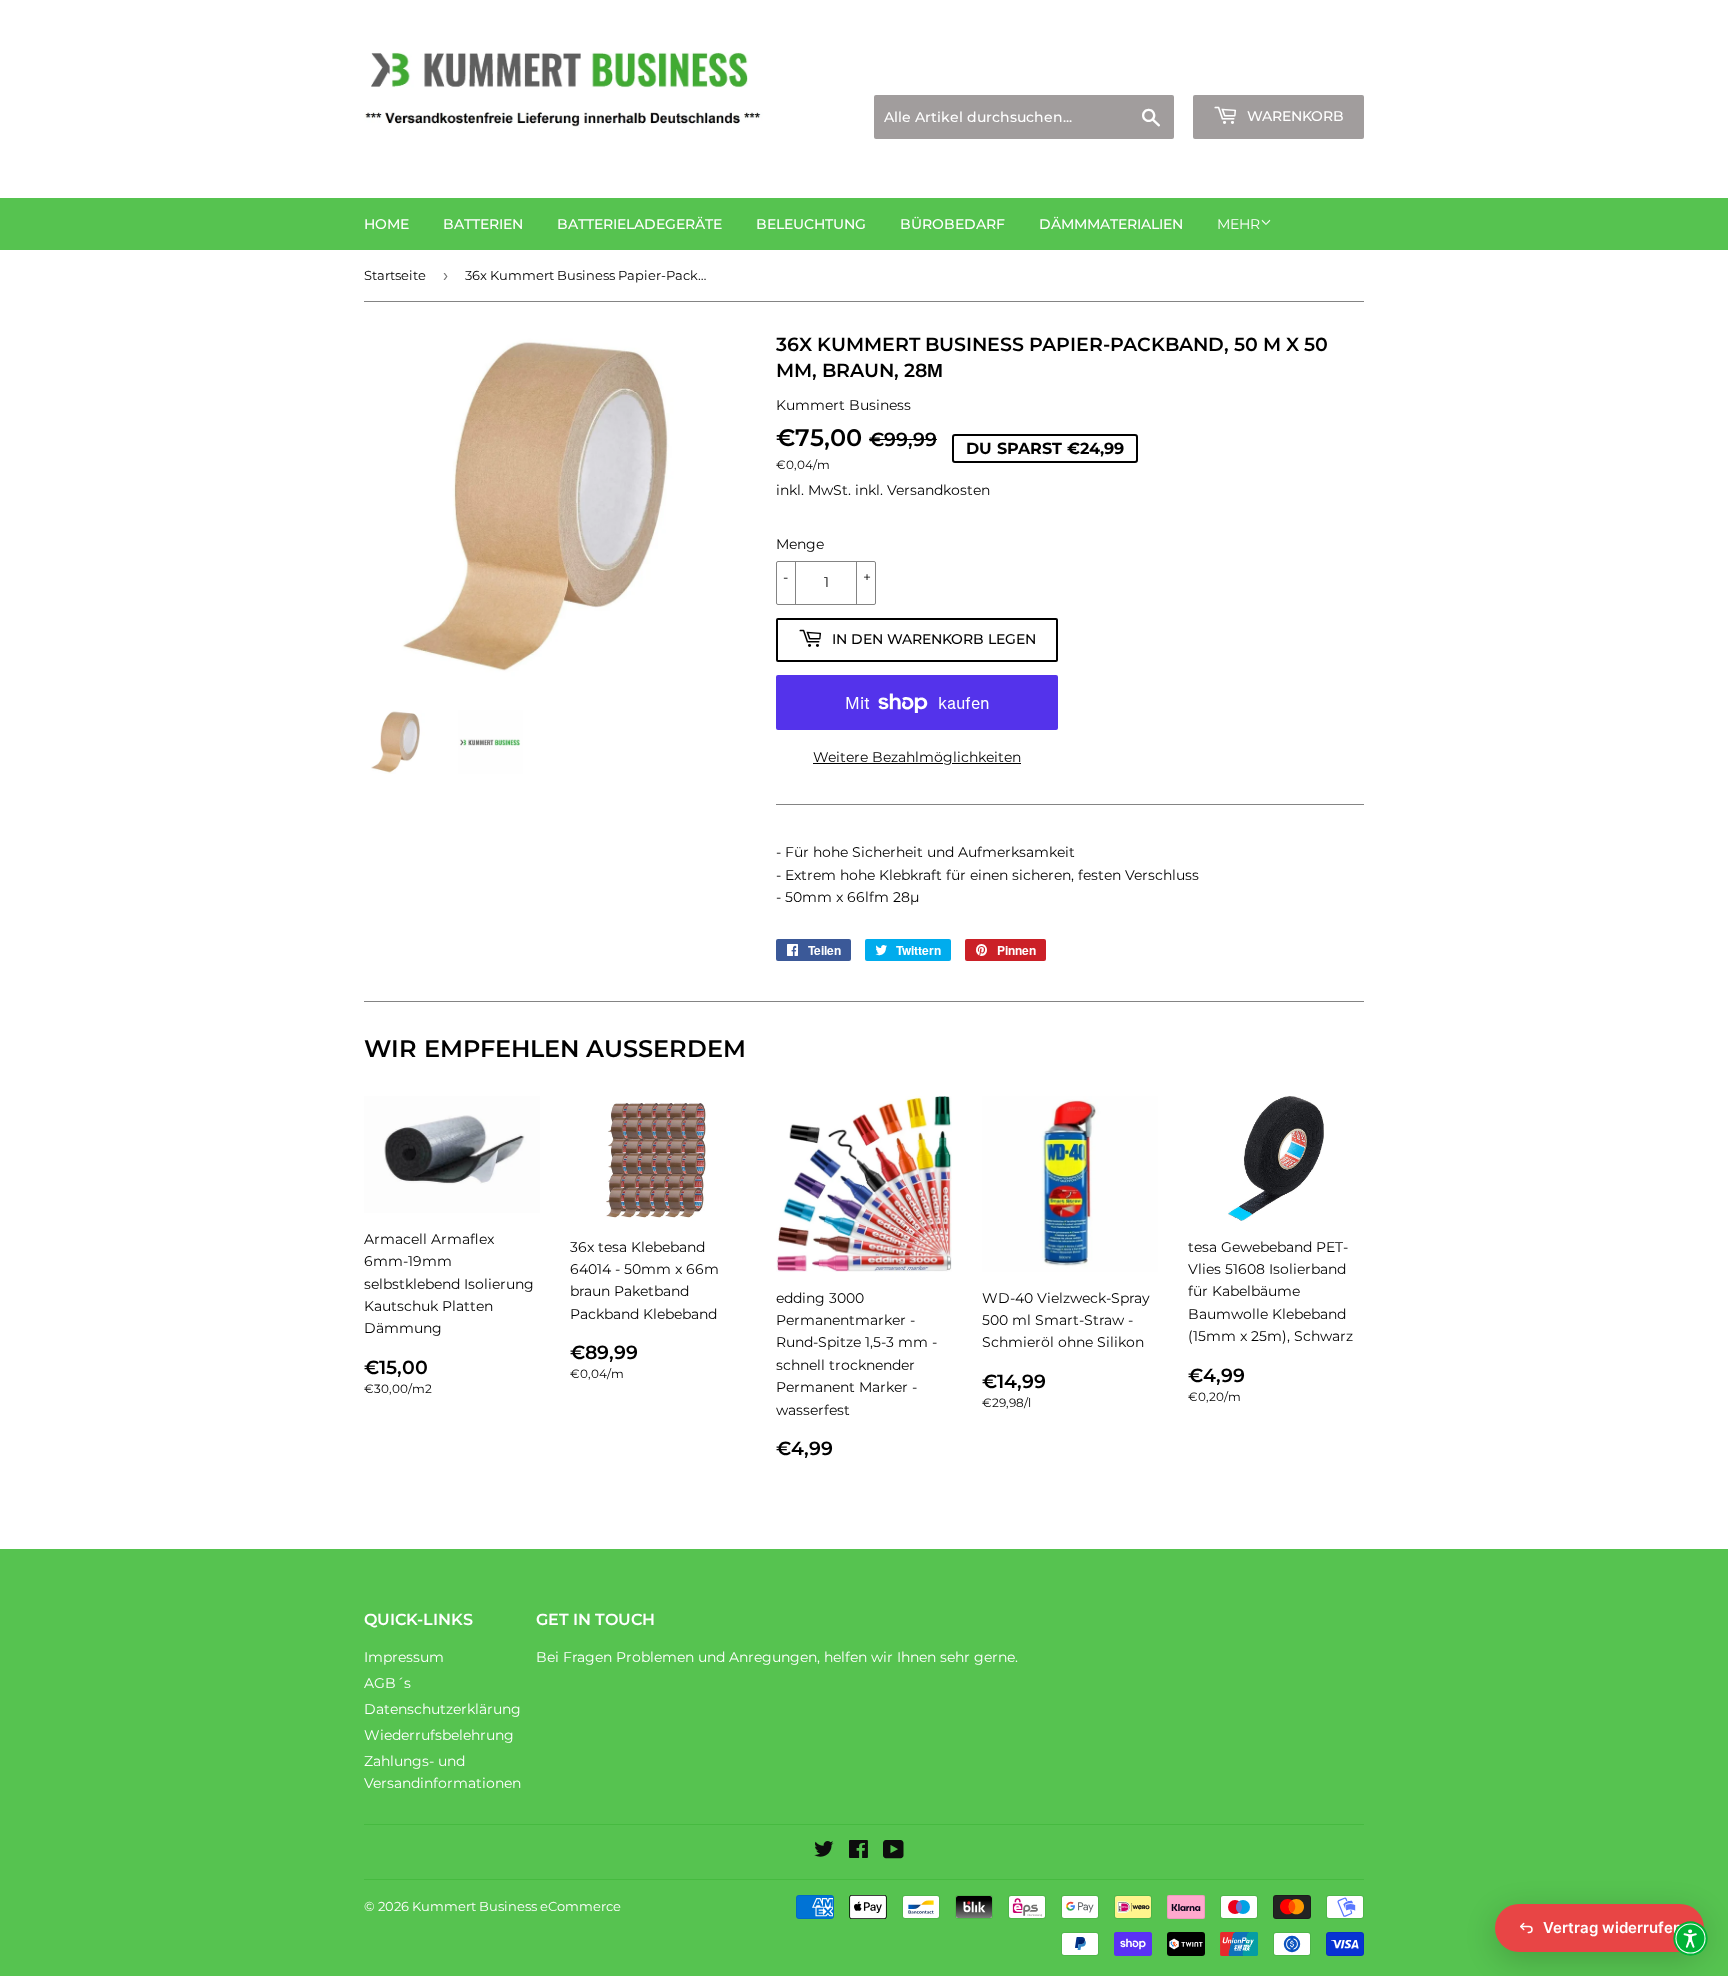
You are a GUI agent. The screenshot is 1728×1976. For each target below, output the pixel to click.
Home (386, 224)
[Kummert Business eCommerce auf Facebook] (858, 1852)
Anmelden (1190, 70)
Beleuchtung (811, 224)
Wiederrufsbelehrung (439, 1735)
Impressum (404, 1657)
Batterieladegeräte (639, 224)
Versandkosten (938, 490)
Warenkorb (1293, 116)
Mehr (1238, 224)
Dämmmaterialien (1111, 224)
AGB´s (387, 1683)
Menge (800, 544)
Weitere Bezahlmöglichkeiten (917, 757)
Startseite (395, 275)
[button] (1690, 1938)
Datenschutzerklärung (442, 1709)
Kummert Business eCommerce (516, 1906)
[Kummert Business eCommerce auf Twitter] (824, 1852)
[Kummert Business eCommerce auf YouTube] (893, 1852)
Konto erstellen (1315, 70)
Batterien (483, 224)
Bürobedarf (952, 224)
